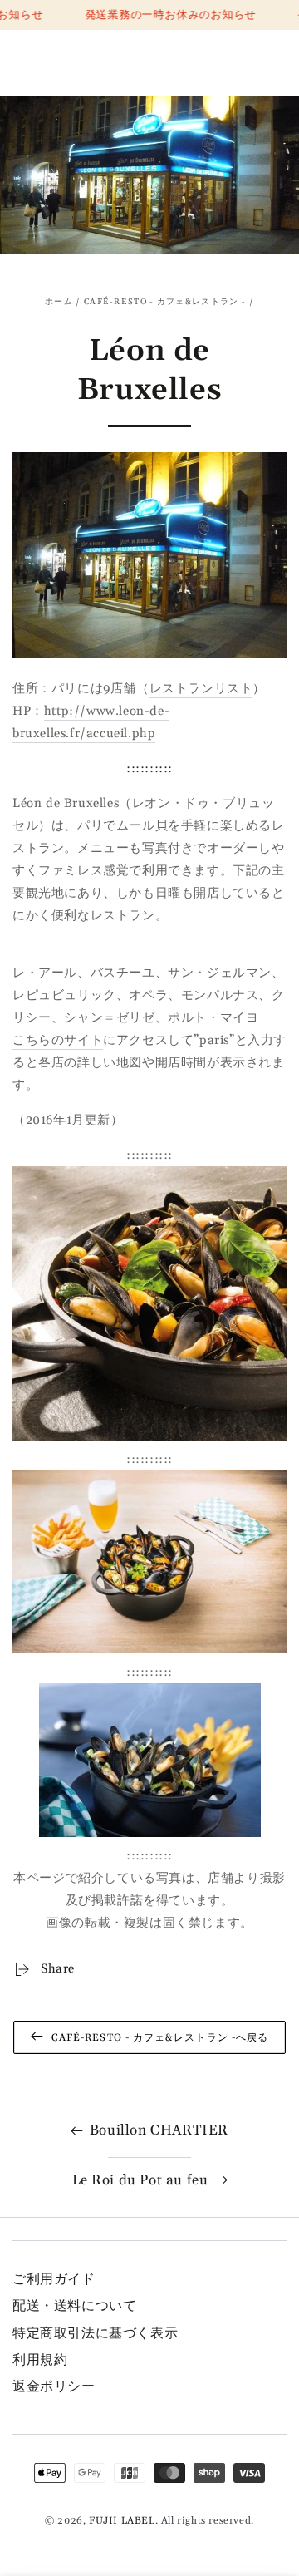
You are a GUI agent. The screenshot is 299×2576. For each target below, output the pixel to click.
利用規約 (40, 2360)
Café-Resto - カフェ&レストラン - (165, 302)
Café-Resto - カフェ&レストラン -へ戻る (160, 2038)
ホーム (59, 302)
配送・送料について (74, 2306)
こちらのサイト (58, 1040)
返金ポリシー (54, 2386)
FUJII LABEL (122, 2521)
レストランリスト (201, 689)
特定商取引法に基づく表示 (95, 2333)
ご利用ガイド (54, 2279)
